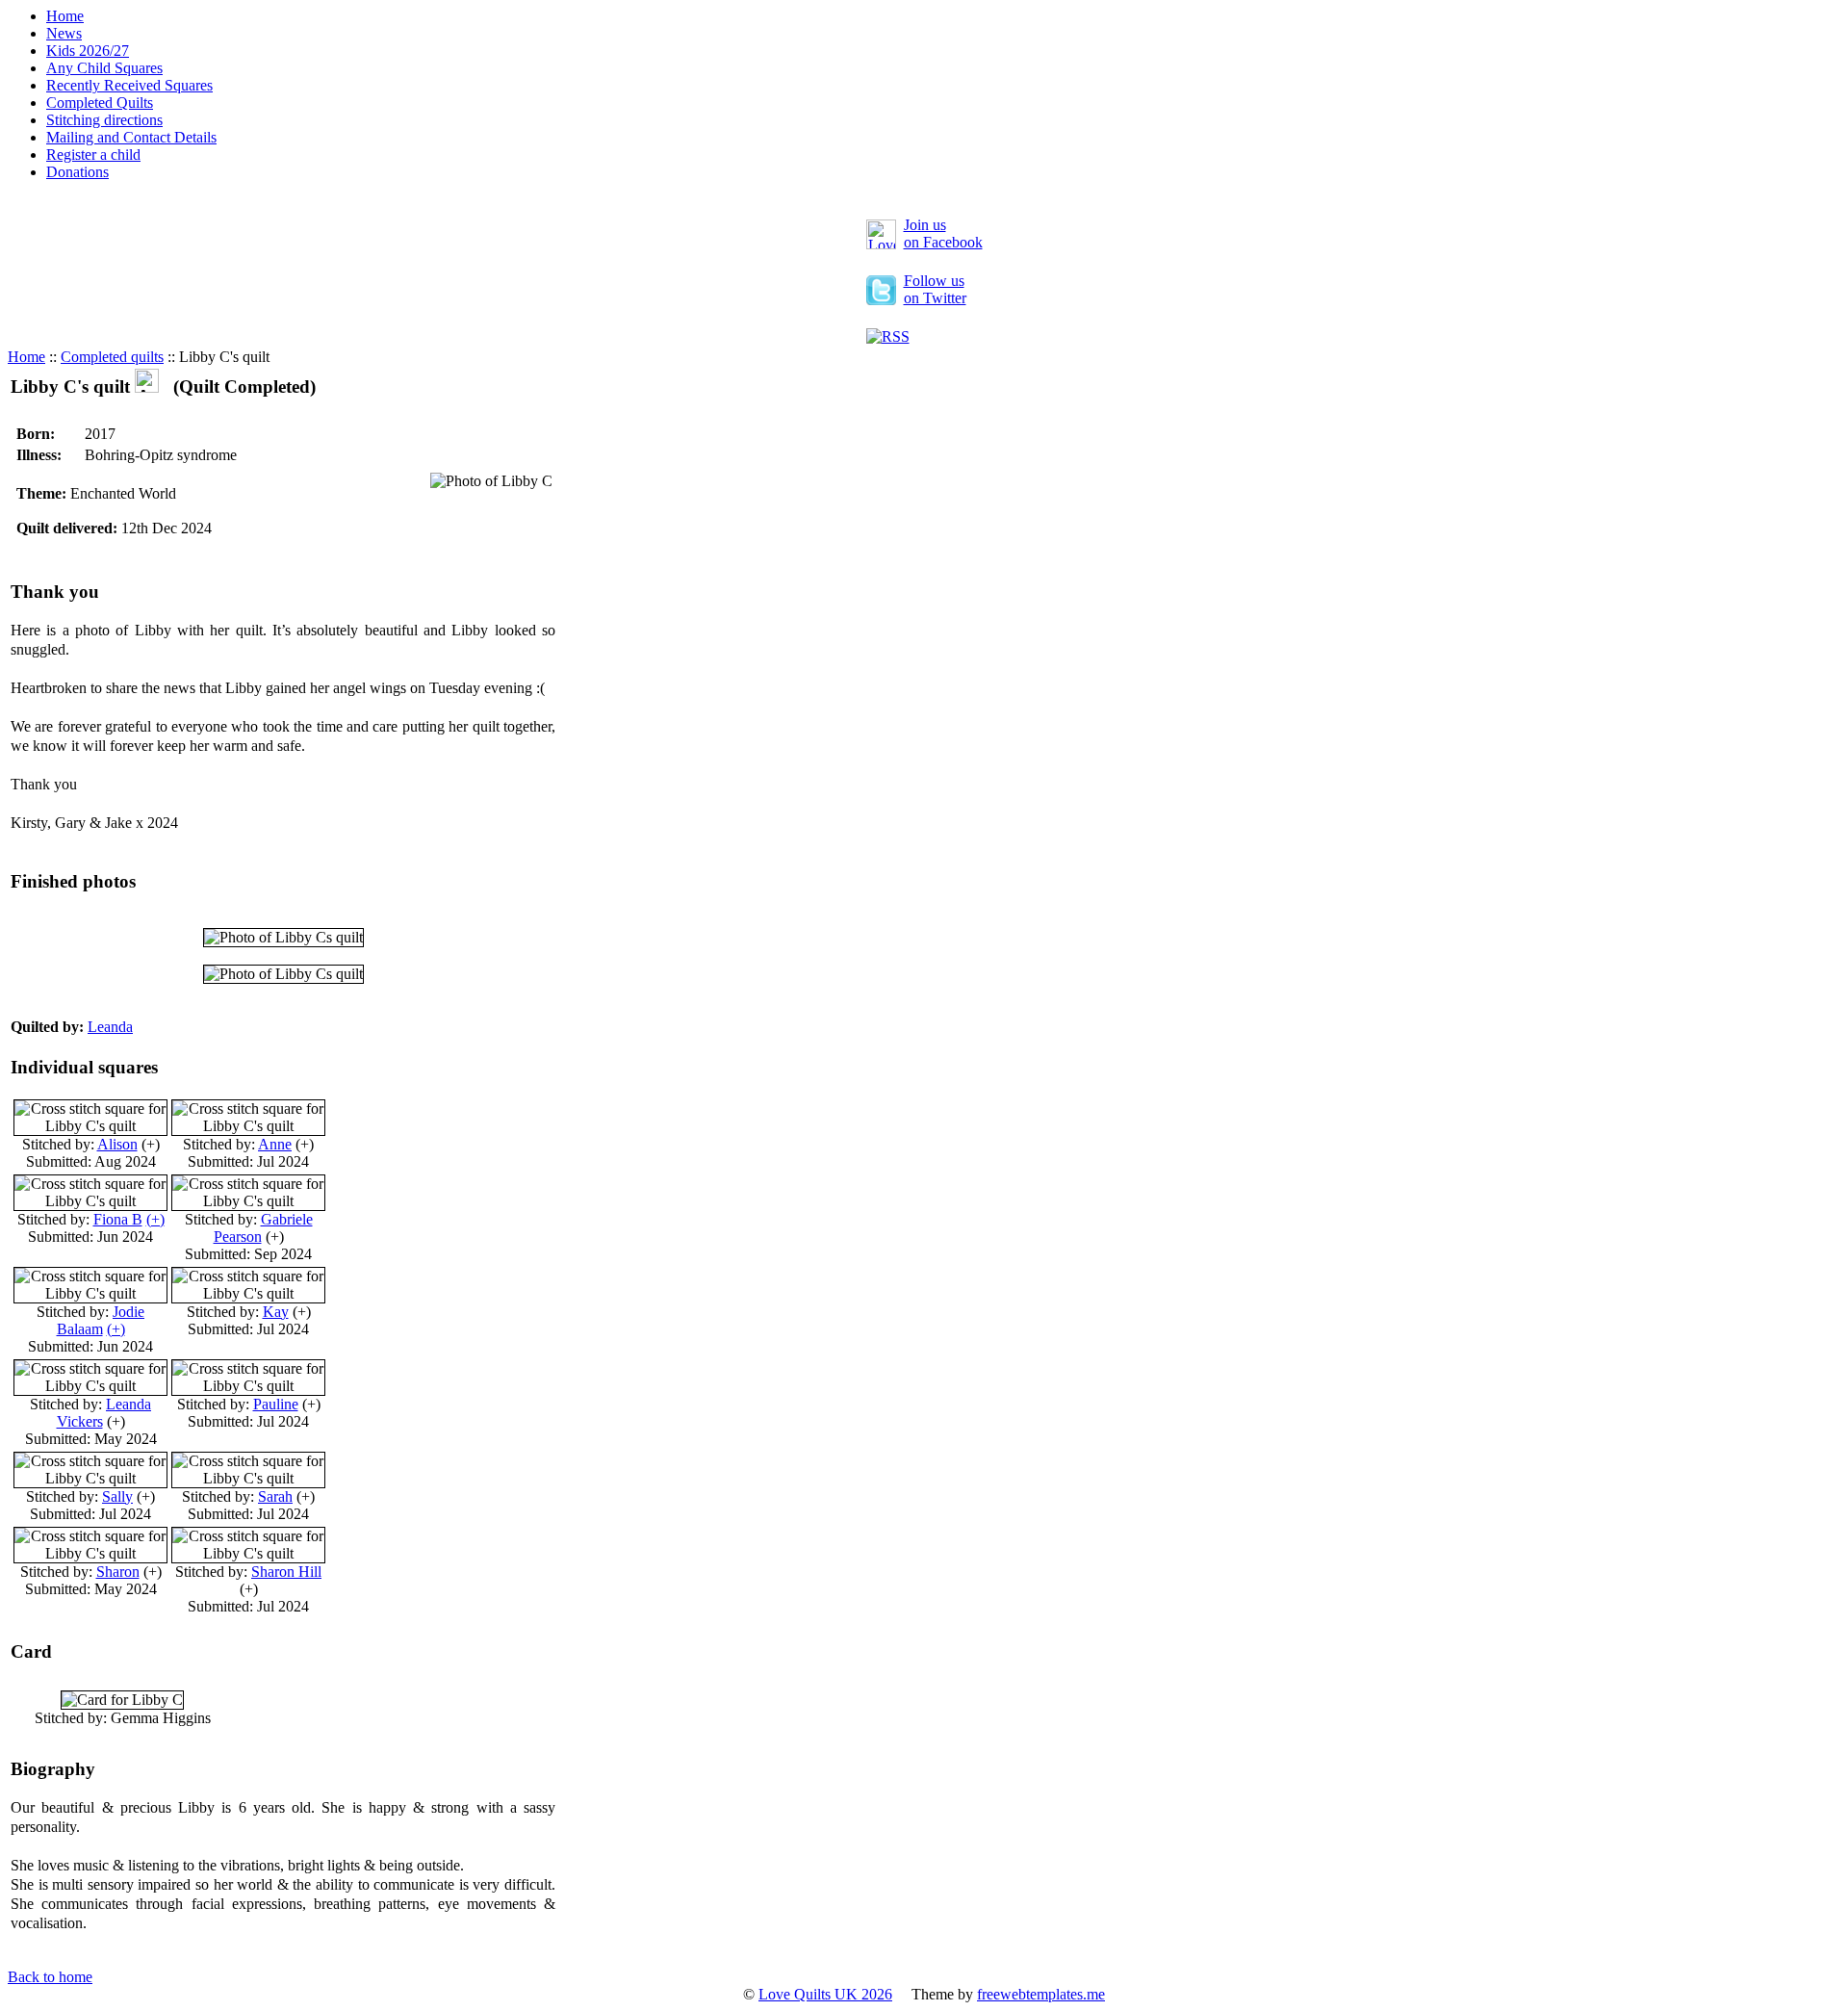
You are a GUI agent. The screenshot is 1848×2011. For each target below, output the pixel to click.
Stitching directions (104, 120)
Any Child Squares (104, 68)
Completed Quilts (100, 103)
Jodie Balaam (101, 1320)
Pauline (276, 1404)
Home (65, 16)
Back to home (50, 1977)
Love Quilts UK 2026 (825, 1994)
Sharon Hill (286, 1572)
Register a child (93, 155)
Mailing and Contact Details (131, 137)
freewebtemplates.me (1041, 1994)
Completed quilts (112, 357)
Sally (117, 1496)
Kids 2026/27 (88, 51)
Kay (276, 1312)
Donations (77, 172)
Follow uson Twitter (935, 289)
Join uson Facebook (943, 233)
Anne (275, 1144)
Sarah (275, 1496)
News (64, 33)
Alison (117, 1144)
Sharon (118, 1572)
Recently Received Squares (129, 85)
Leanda (110, 1027)
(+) (155, 1219)
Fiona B (118, 1219)
